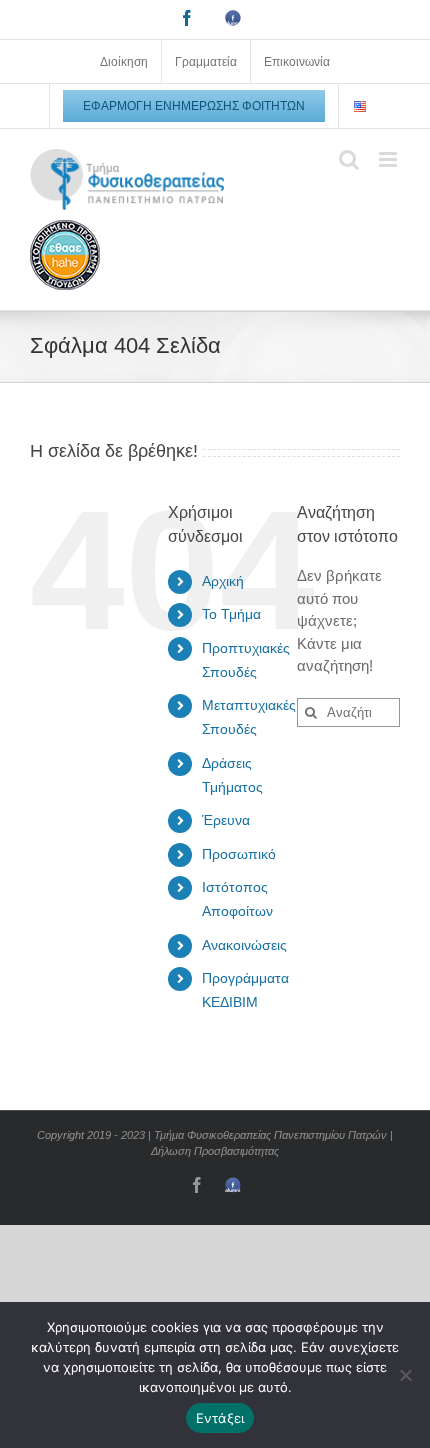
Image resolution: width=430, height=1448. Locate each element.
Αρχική (223, 581)
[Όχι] (405, 1375)
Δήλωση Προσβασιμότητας (215, 1151)
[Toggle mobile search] (349, 159)
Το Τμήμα (231, 614)
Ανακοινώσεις (244, 945)
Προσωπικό (239, 854)
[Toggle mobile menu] (389, 159)
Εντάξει (220, 1418)
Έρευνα (226, 820)
